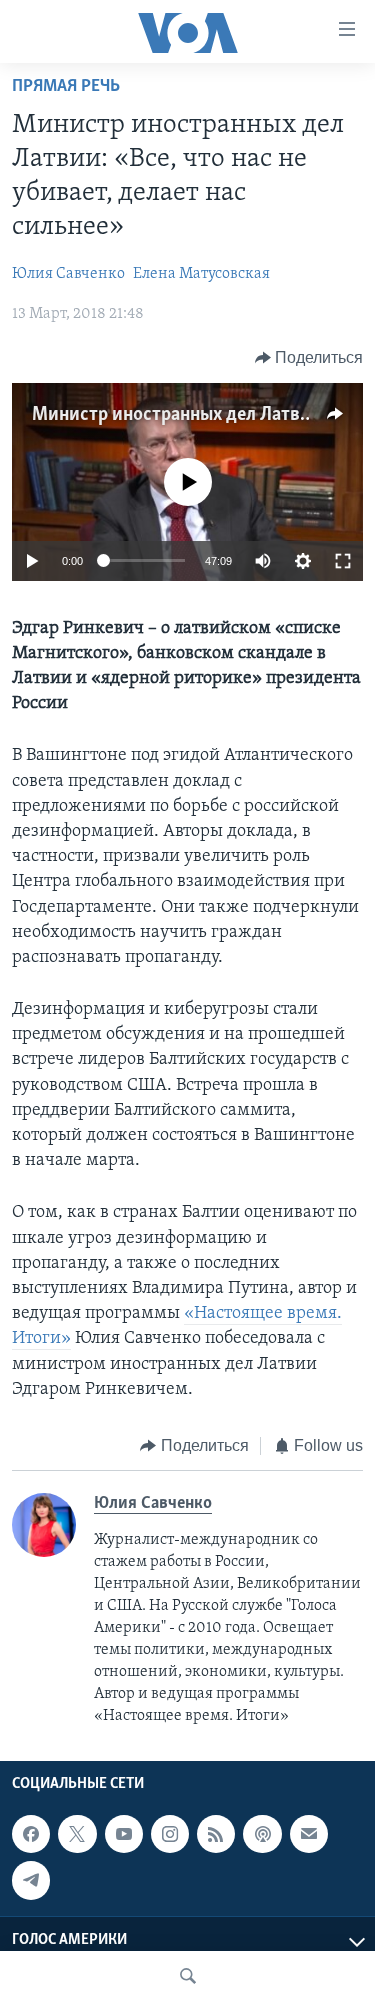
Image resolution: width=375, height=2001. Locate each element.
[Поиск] (188, 1976)
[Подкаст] (262, 1834)
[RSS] (216, 1834)
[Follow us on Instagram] (170, 1834)
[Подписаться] (309, 1834)
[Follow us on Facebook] (31, 1834)
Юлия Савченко (68, 274)
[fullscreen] (343, 561)
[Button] (309, 358)
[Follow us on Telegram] (31, 1880)
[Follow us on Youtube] (124, 1834)
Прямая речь (66, 87)
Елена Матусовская (201, 274)
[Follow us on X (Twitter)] (77, 1834)
